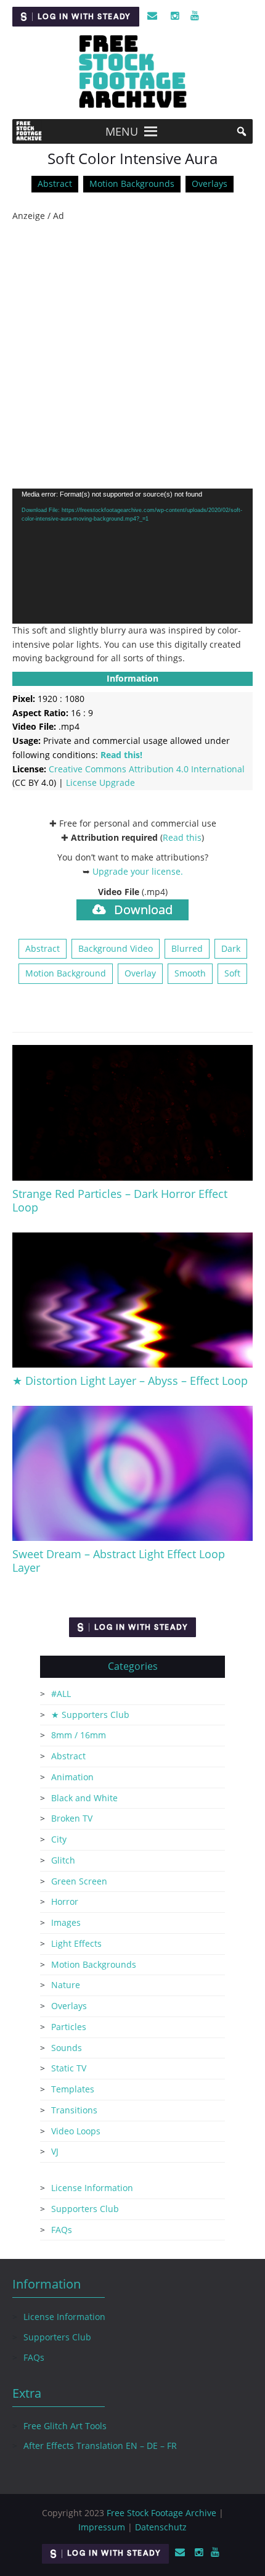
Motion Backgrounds (132, 184)
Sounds (67, 2048)
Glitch (63, 1860)
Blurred (187, 948)
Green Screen (79, 1881)
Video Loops (76, 2131)
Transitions (74, 2110)
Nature (66, 1985)
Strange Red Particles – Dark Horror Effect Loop (120, 1200)
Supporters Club (85, 2209)
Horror (65, 1901)
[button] (122, 131)
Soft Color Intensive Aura (132, 159)
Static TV (69, 2068)
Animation (72, 1777)
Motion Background (66, 973)
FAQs (62, 2230)
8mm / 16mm (79, 1735)
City (59, 1839)
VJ (55, 2151)
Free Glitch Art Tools (65, 2426)
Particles (69, 2027)
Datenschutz (161, 2527)
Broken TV (72, 1818)
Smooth (190, 973)
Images (66, 1922)
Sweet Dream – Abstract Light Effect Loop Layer (119, 1561)
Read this (182, 837)
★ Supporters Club (90, 1715)
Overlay (140, 973)
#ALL (61, 1694)
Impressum (102, 2527)
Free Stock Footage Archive (161, 2513)
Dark (231, 948)
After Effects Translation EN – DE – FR (100, 2446)
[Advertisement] (132, 356)
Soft (232, 973)
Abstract (55, 184)
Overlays (210, 184)
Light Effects (76, 1943)
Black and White (84, 1798)
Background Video (116, 948)
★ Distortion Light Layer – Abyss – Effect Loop (130, 1381)
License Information (92, 2188)
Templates (73, 2089)
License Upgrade (100, 782)
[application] (132, 556)
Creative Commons (147, 769)
